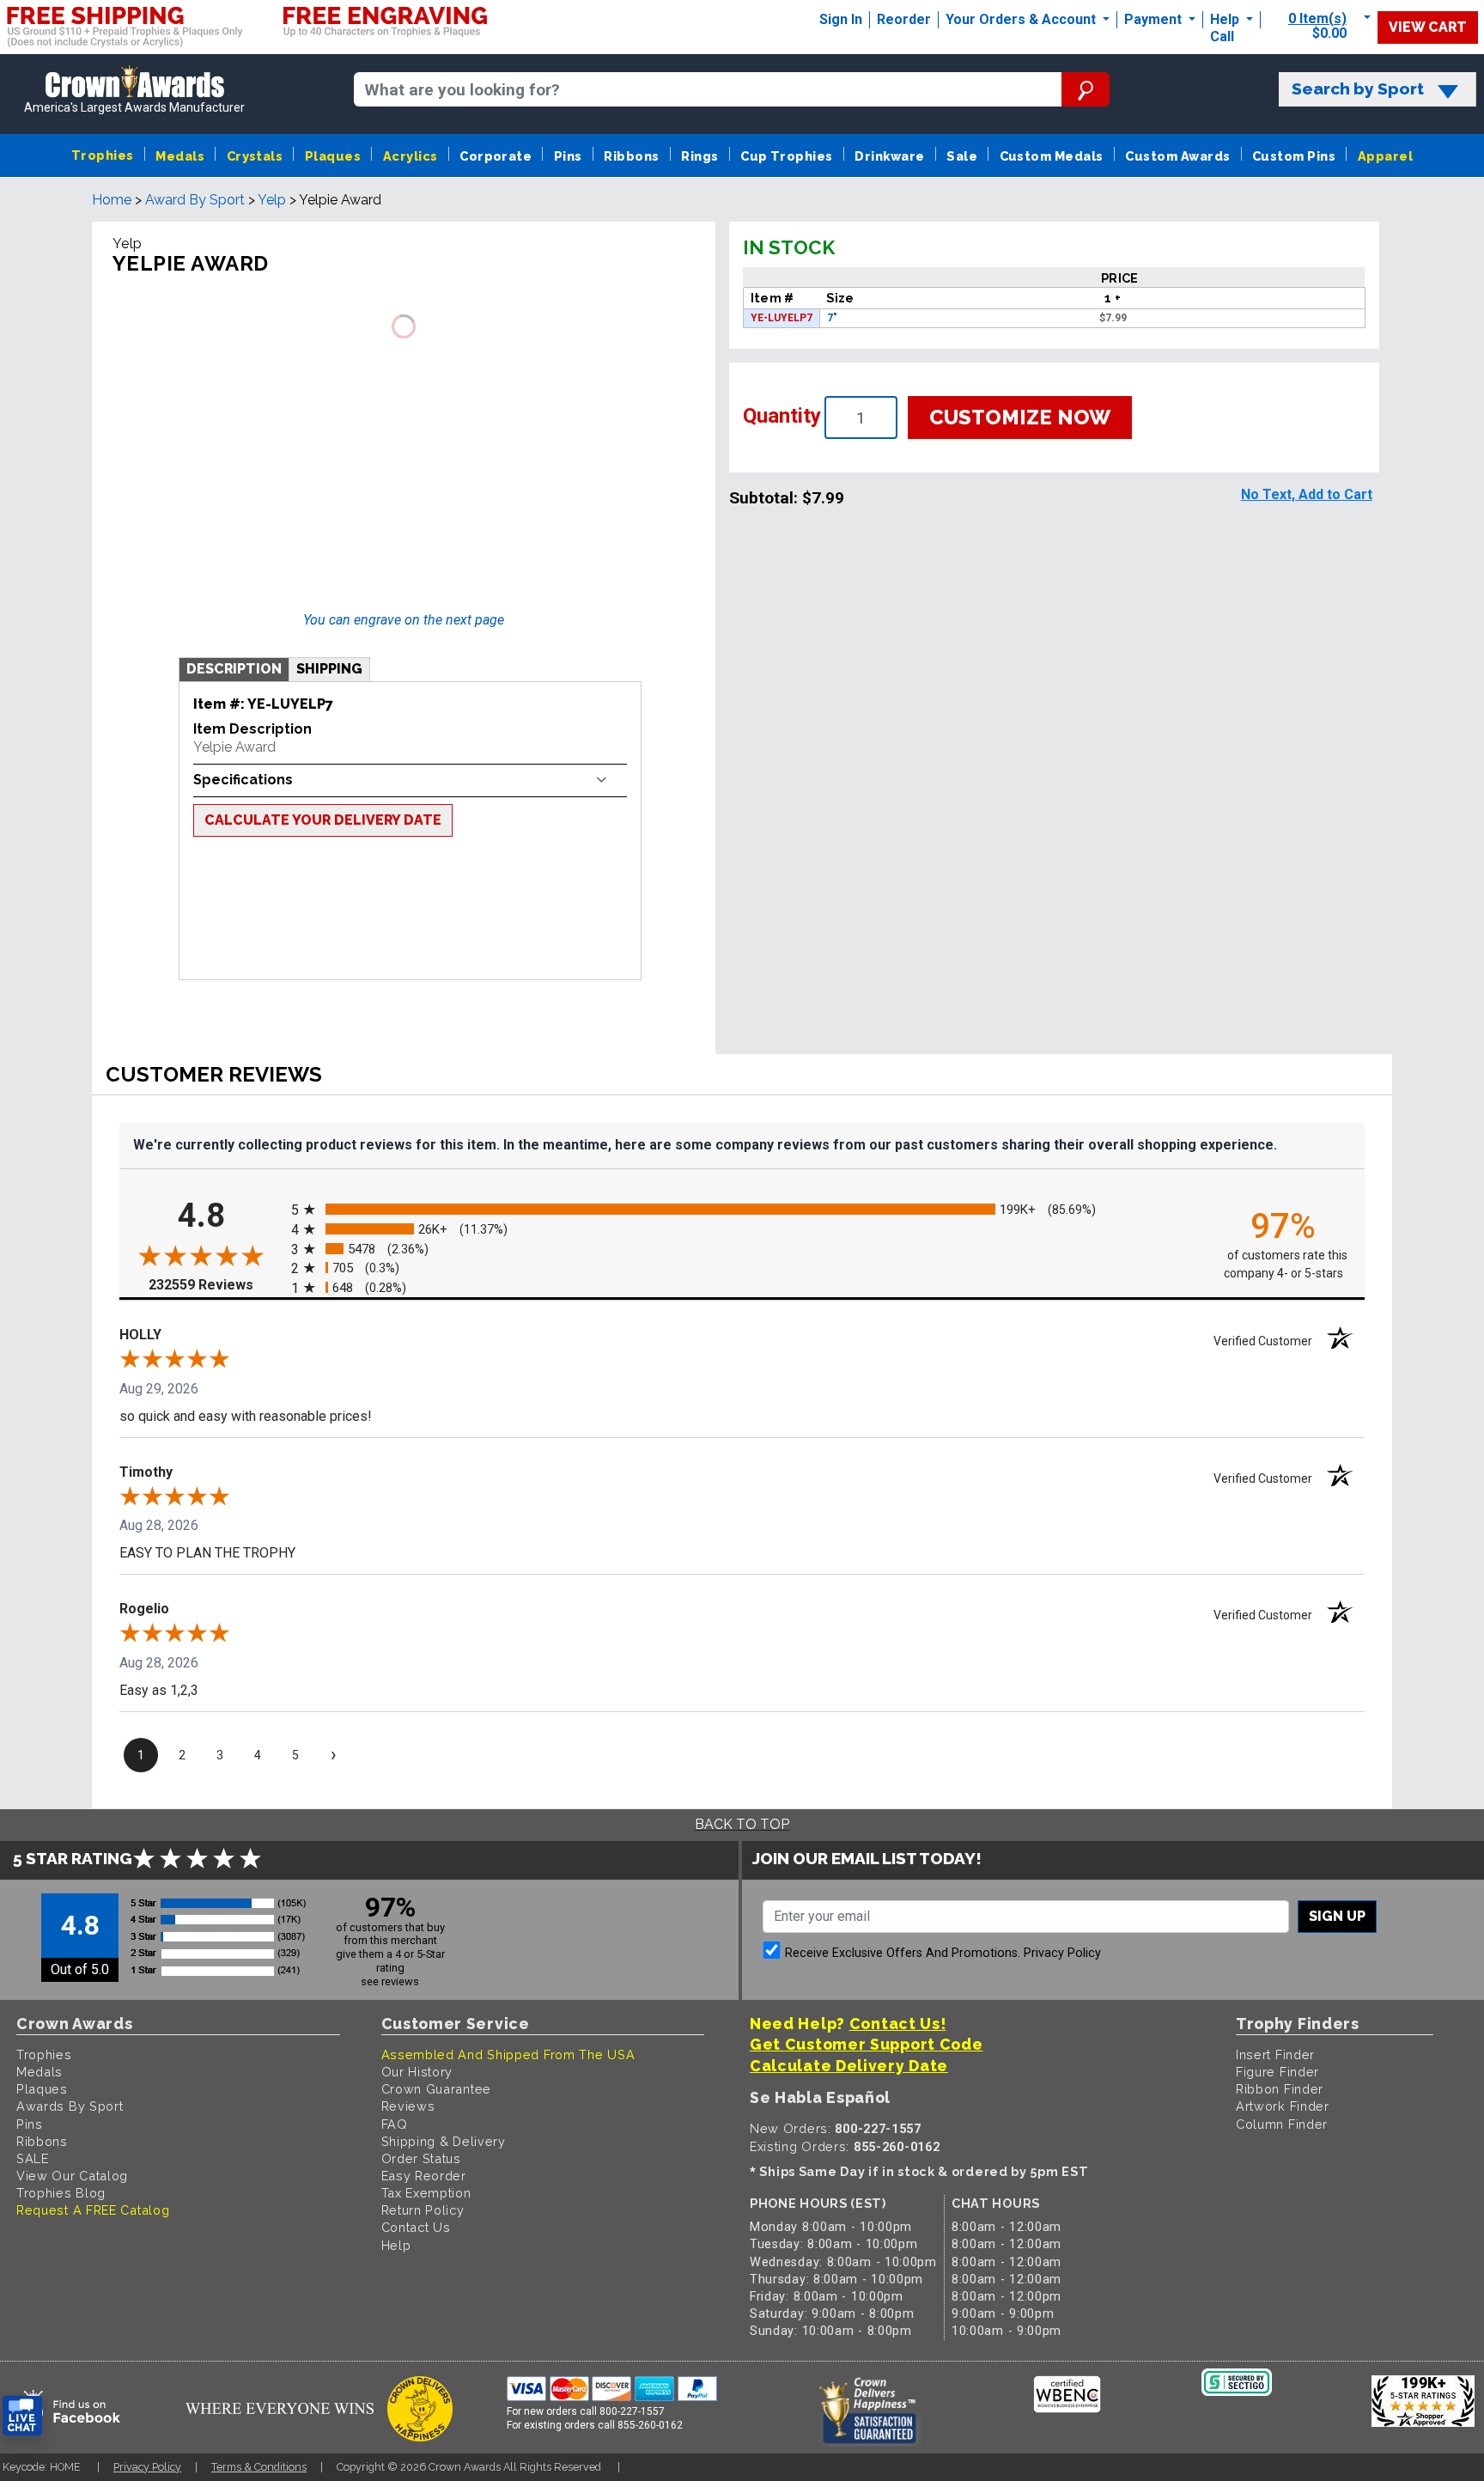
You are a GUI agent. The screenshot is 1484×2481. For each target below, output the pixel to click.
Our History (417, 2072)
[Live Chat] (22, 2416)
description (234, 669)
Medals (180, 156)
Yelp (272, 200)
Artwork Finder (1283, 2106)
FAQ (395, 2124)
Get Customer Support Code (867, 2044)
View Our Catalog (72, 2176)
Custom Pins (1294, 156)
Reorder (904, 19)
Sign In (841, 19)
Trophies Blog (61, 2193)
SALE (33, 2158)
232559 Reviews (216, 1285)
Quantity (782, 416)
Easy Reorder (424, 2176)
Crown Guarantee (437, 2089)
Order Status (421, 2158)
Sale (962, 156)
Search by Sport (1358, 89)
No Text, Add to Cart (1307, 494)
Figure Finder (1277, 2072)
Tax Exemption (426, 2193)
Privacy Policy (1062, 1953)
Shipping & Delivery (444, 2141)
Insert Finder (1275, 2054)
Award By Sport (195, 200)
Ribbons (631, 156)
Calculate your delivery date (323, 820)
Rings (699, 156)
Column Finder (1282, 2124)
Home (112, 200)
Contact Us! (898, 2024)
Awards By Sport (70, 2106)
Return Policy (423, 2210)
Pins (568, 156)
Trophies (103, 155)
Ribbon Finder (1280, 2089)
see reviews (390, 1981)
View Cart (1428, 27)
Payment (1155, 19)
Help (1225, 19)
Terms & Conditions (259, 2467)
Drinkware (889, 156)
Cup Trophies (787, 156)
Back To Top (742, 1824)
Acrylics (411, 156)
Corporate (496, 156)
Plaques (333, 156)
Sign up (1337, 1916)
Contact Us (416, 2227)
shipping (329, 669)
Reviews (408, 2106)
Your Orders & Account (1022, 19)
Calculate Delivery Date (849, 2066)
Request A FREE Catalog (93, 2210)
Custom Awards (1177, 156)
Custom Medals (1052, 156)
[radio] (742, 1210)
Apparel (1385, 156)
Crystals (255, 156)
